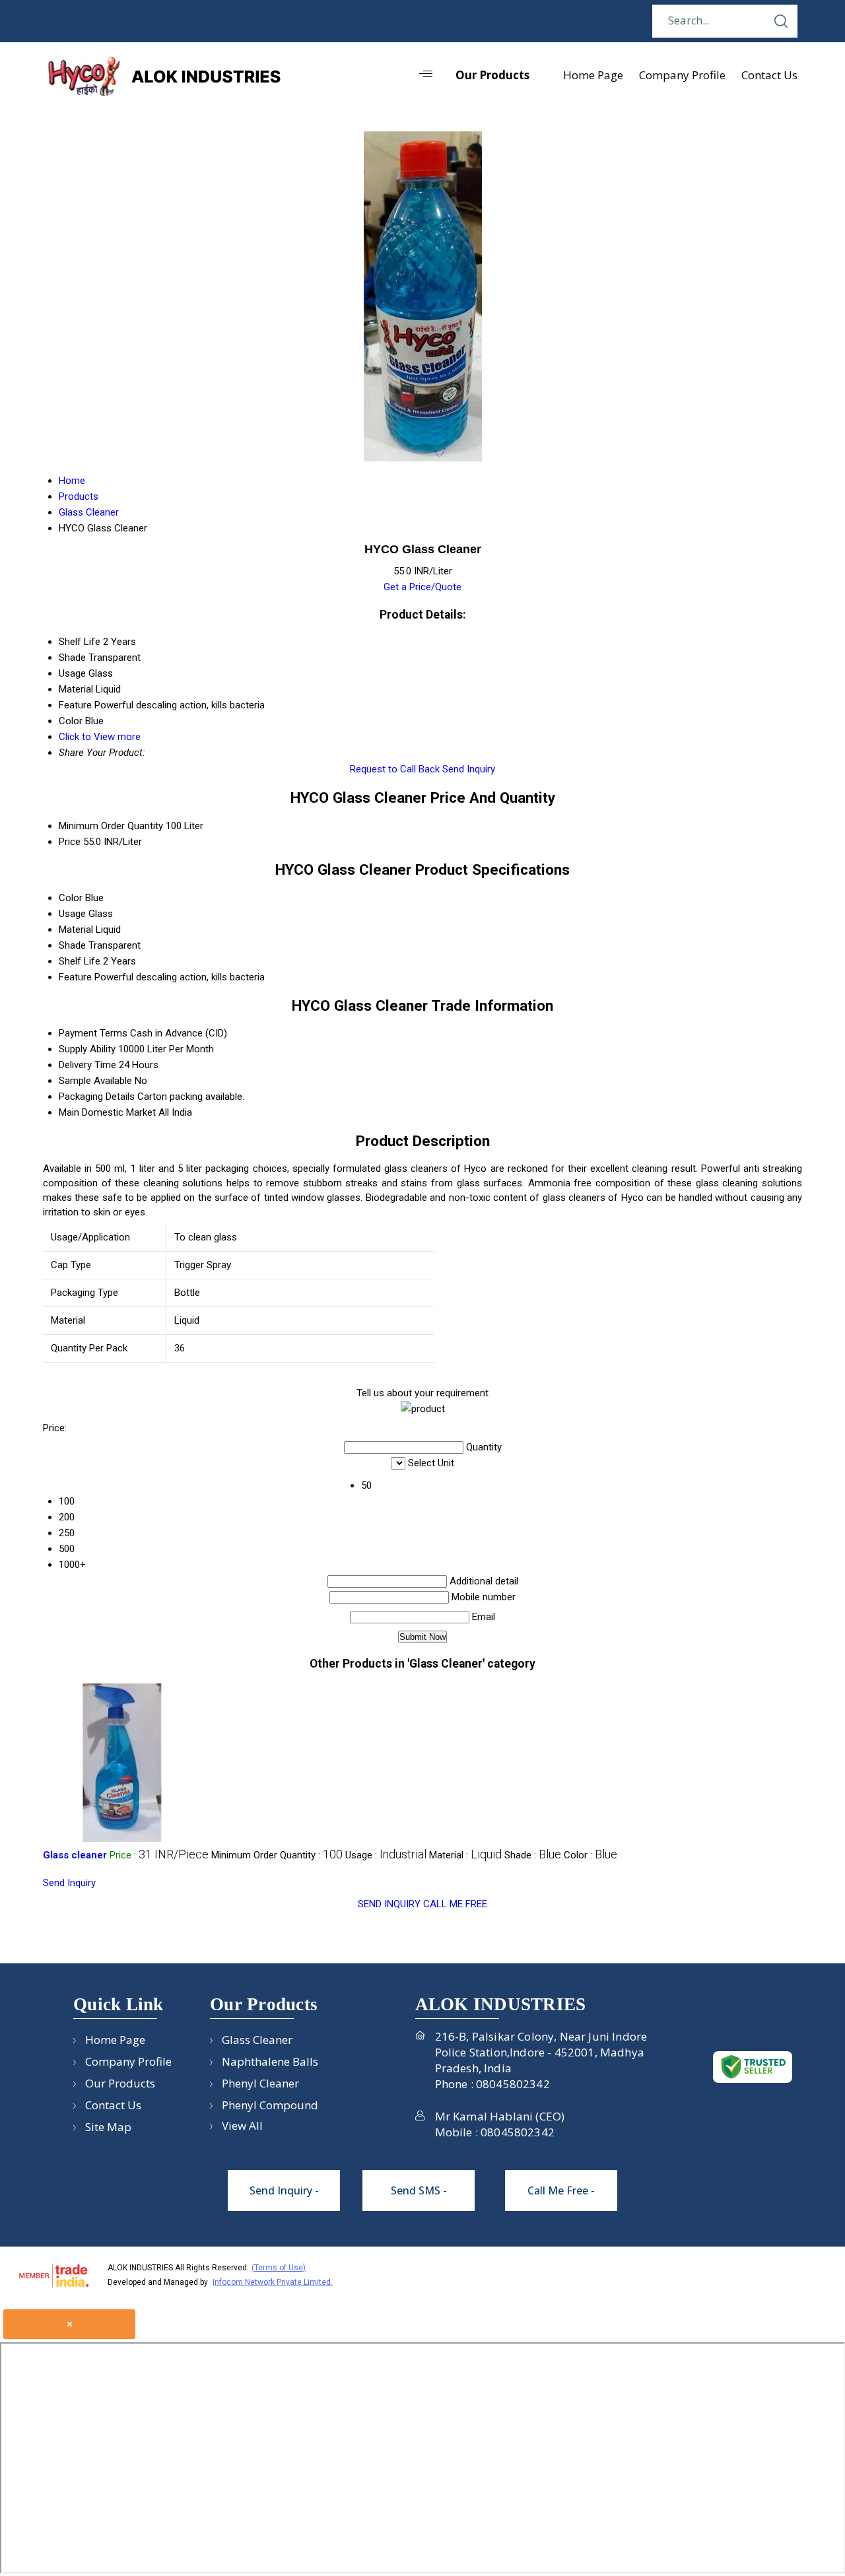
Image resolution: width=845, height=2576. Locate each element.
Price (70, 842)
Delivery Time (87, 1065)
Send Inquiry (469, 769)
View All (242, 2125)
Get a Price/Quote (422, 587)
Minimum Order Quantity (111, 826)
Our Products (492, 75)
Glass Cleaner (257, 2040)
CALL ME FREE (455, 1904)
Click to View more (100, 737)
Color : (591, 1855)
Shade (72, 945)
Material (76, 930)
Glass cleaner (75, 1855)
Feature (75, 977)
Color (71, 898)
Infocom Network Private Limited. (273, 2282)
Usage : (386, 1855)
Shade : (533, 1855)
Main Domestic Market (107, 1112)
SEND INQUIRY (389, 1904)
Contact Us (769, 75)
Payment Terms (93, 1033)
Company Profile (682, 75)
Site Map (108, 2127)
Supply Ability (87, 1049)
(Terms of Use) (279, 2268)
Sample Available (95, 1081)
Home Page (593, 75)
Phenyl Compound (270, 2105)
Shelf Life (80, 961)
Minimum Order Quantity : (277, 1855)
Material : (465, 1855)
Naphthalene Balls (270, 2061)
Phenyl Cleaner (260, 2083)
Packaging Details (97, 1097)
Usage (72, 914)
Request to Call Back (395, 769)
